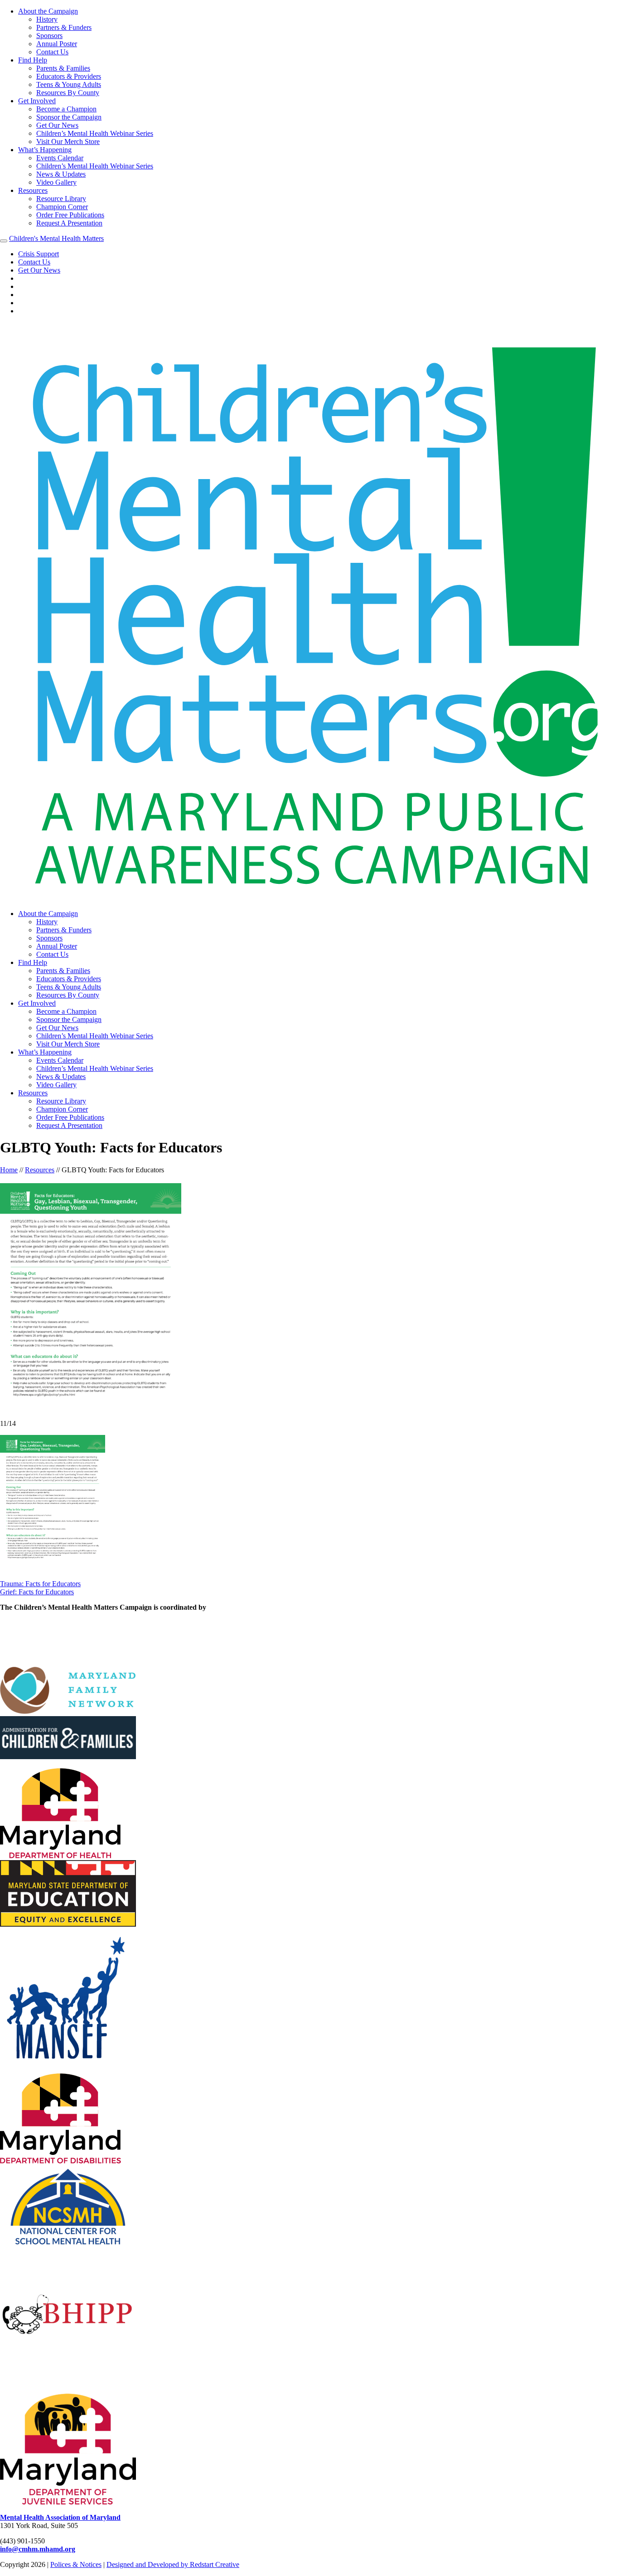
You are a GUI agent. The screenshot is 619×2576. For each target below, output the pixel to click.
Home (9, 1170)
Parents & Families (63, 68)
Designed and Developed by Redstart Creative (173, 2564)
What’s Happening (45, 150)
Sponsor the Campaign (69, 117)
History (47, 19)
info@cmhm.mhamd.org (38, 2549)
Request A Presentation (69, 223)
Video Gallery (56, 182)
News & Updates (61, 174)
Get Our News (57, 125)
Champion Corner (62, 207)
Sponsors (49, 36)
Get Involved (37, 101)
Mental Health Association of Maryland (60, 2517)
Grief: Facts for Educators (37, 1592)
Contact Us (52, 52)
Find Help (33, 60)
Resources (33, 190)
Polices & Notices (76, 2564)
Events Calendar (60, 158)
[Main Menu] (4, 241)
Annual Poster (57, 44)
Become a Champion (66, 109)
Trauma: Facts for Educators (40, 1584)
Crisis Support (39, 254)
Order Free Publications (70, 215)
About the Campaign (48, 11)
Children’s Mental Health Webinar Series (95, 133)
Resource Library (61, 199)
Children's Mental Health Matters (56, 238)
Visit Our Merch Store (68, 142)
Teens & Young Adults (69, 84)
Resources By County (68, 93)
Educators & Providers (69, 76)
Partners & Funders (64, 27)
